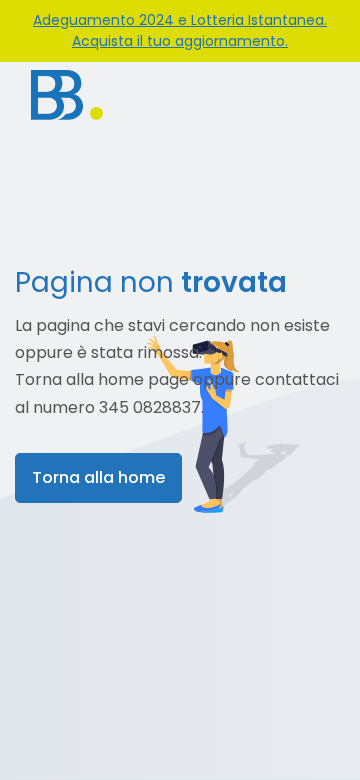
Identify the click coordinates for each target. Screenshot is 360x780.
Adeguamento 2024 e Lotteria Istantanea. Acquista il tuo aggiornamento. (180, 30)
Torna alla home (98, 477)
